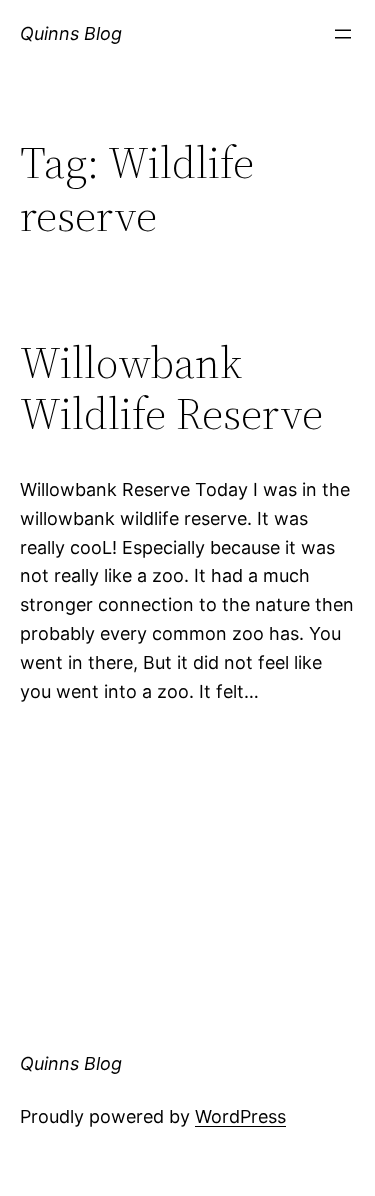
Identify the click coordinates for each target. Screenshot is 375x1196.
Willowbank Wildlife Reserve (171, 388)
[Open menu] (343, 34)
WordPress (240, 1116)
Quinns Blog (71, 33)
